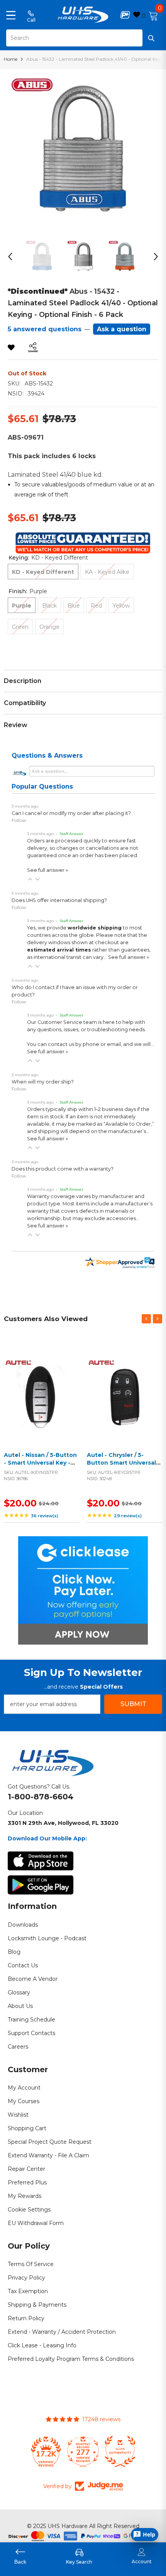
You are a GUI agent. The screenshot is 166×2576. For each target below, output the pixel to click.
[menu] (11, 15)
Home (11, 59)
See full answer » (47, 870)
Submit (133, 1704)
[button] (30, 879)
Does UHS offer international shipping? (59, 900)
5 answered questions (45, 329)
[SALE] (41, 1393)
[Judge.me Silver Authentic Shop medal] (120, 2451)
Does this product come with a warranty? (63, 1169)
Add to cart (40, 1403)
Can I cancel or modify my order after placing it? (71, 813)
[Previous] (10, 257)
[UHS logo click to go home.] (83, 15)
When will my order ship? (43, 1082)
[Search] (83, 38)
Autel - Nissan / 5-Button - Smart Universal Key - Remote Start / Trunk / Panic (40, 1466)
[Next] (156, 257)
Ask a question (122, 329)
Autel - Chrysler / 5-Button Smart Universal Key (121, 1463)
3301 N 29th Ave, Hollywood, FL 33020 (63, 1823)
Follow (19, 820)
